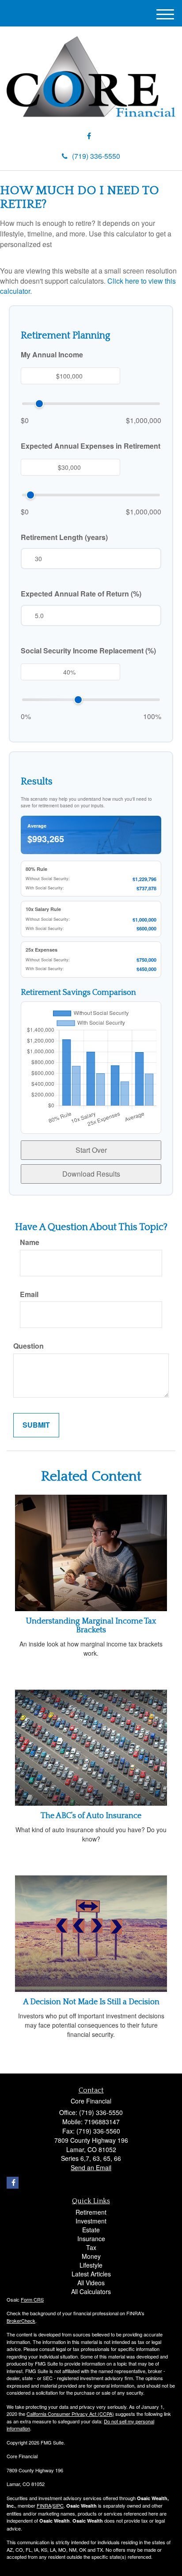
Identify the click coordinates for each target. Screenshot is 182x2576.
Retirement (91, 2212)
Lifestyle (91, 2265)
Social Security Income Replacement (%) (88, 651)
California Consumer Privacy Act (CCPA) (70, 2414)
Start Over (91, 1150)
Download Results (91, 1174)
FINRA (44, 2505)
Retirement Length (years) (64, 537)
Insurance (91, 2239)
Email (29, 1294)
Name (30, 1242)
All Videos (91, 2283)
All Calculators (91, 2291)
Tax (91, 2247)
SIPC (58, 2505)
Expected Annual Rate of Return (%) (81, 594)
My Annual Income (52, 355)
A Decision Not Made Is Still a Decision (91, 2002)
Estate (91, 2230)
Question (28, 1346)
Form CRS (32, 2299)
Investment (91, 2221)
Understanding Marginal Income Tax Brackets (91, 1626)
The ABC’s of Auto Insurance (91, 1816)
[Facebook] (89, 136)
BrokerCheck (21, 2321)
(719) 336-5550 (96, 156)
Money (91, 2256)
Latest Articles (91, 2274)
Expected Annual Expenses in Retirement (91, 446)
